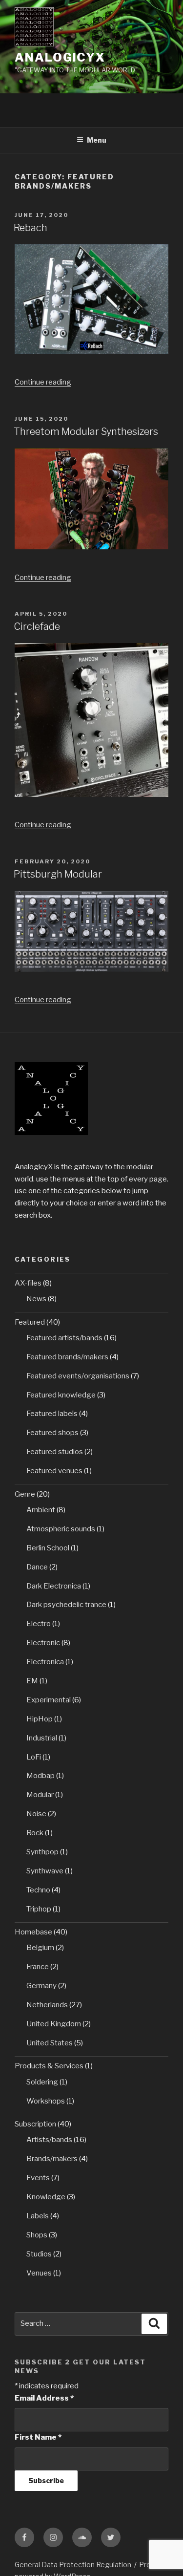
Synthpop (42, 1852)
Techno (38, 1890)
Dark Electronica (54, 1586)
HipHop (40, 1719)
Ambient (41, 1510)
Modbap (41, 1776)
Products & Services (49, 2066)
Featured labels (52, 1414)
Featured (30, 1322)
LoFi (34, 1757)
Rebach (30, 228)
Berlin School (48, 1548)
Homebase (33, 1932)
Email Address (44, 2398)
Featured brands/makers (67, 1357)
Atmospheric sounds (61, 1529)
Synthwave (45, 1871)
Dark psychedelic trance (66, 1605)
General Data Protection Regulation (73, 2565)
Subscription (35, 2124)
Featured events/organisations (78, 1376)
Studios (39, 2254)
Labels (38, 2216)
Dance (37, 1567)
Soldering (42, 2082)
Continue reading (43, 382)
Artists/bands (49, 2140)
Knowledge (46, 2197)
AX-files (28, 1283)
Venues (39, 2273)
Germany (41, 1986)
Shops (37, 2235)
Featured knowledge (61, 1395)
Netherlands (47, 2005)
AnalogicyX (60, 57)
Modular (40, 1795)
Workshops (46, 2101)
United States (50, 2043)
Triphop (39, 1909)
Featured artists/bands (64, 1338)
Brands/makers (52, 2159)
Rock (35, 1833)
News (36, 1299)
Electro (39, 1624)
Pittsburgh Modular (58, 874)
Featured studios (55, 1452)
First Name (38, 2437)
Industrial (42, 1738)
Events (38, 2178)
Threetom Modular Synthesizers (86, 431)
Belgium (40, 1948)
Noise (36, 1814)
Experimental (49, 1700)
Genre (25, 1494)
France (38, 1967)
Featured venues (54, 1471)
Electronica (45, 1662)
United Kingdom (54, 2024)
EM (32, 1681)
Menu (97, 140)
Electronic (43, 1643)
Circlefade (37, 626)
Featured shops (52, 1433)
